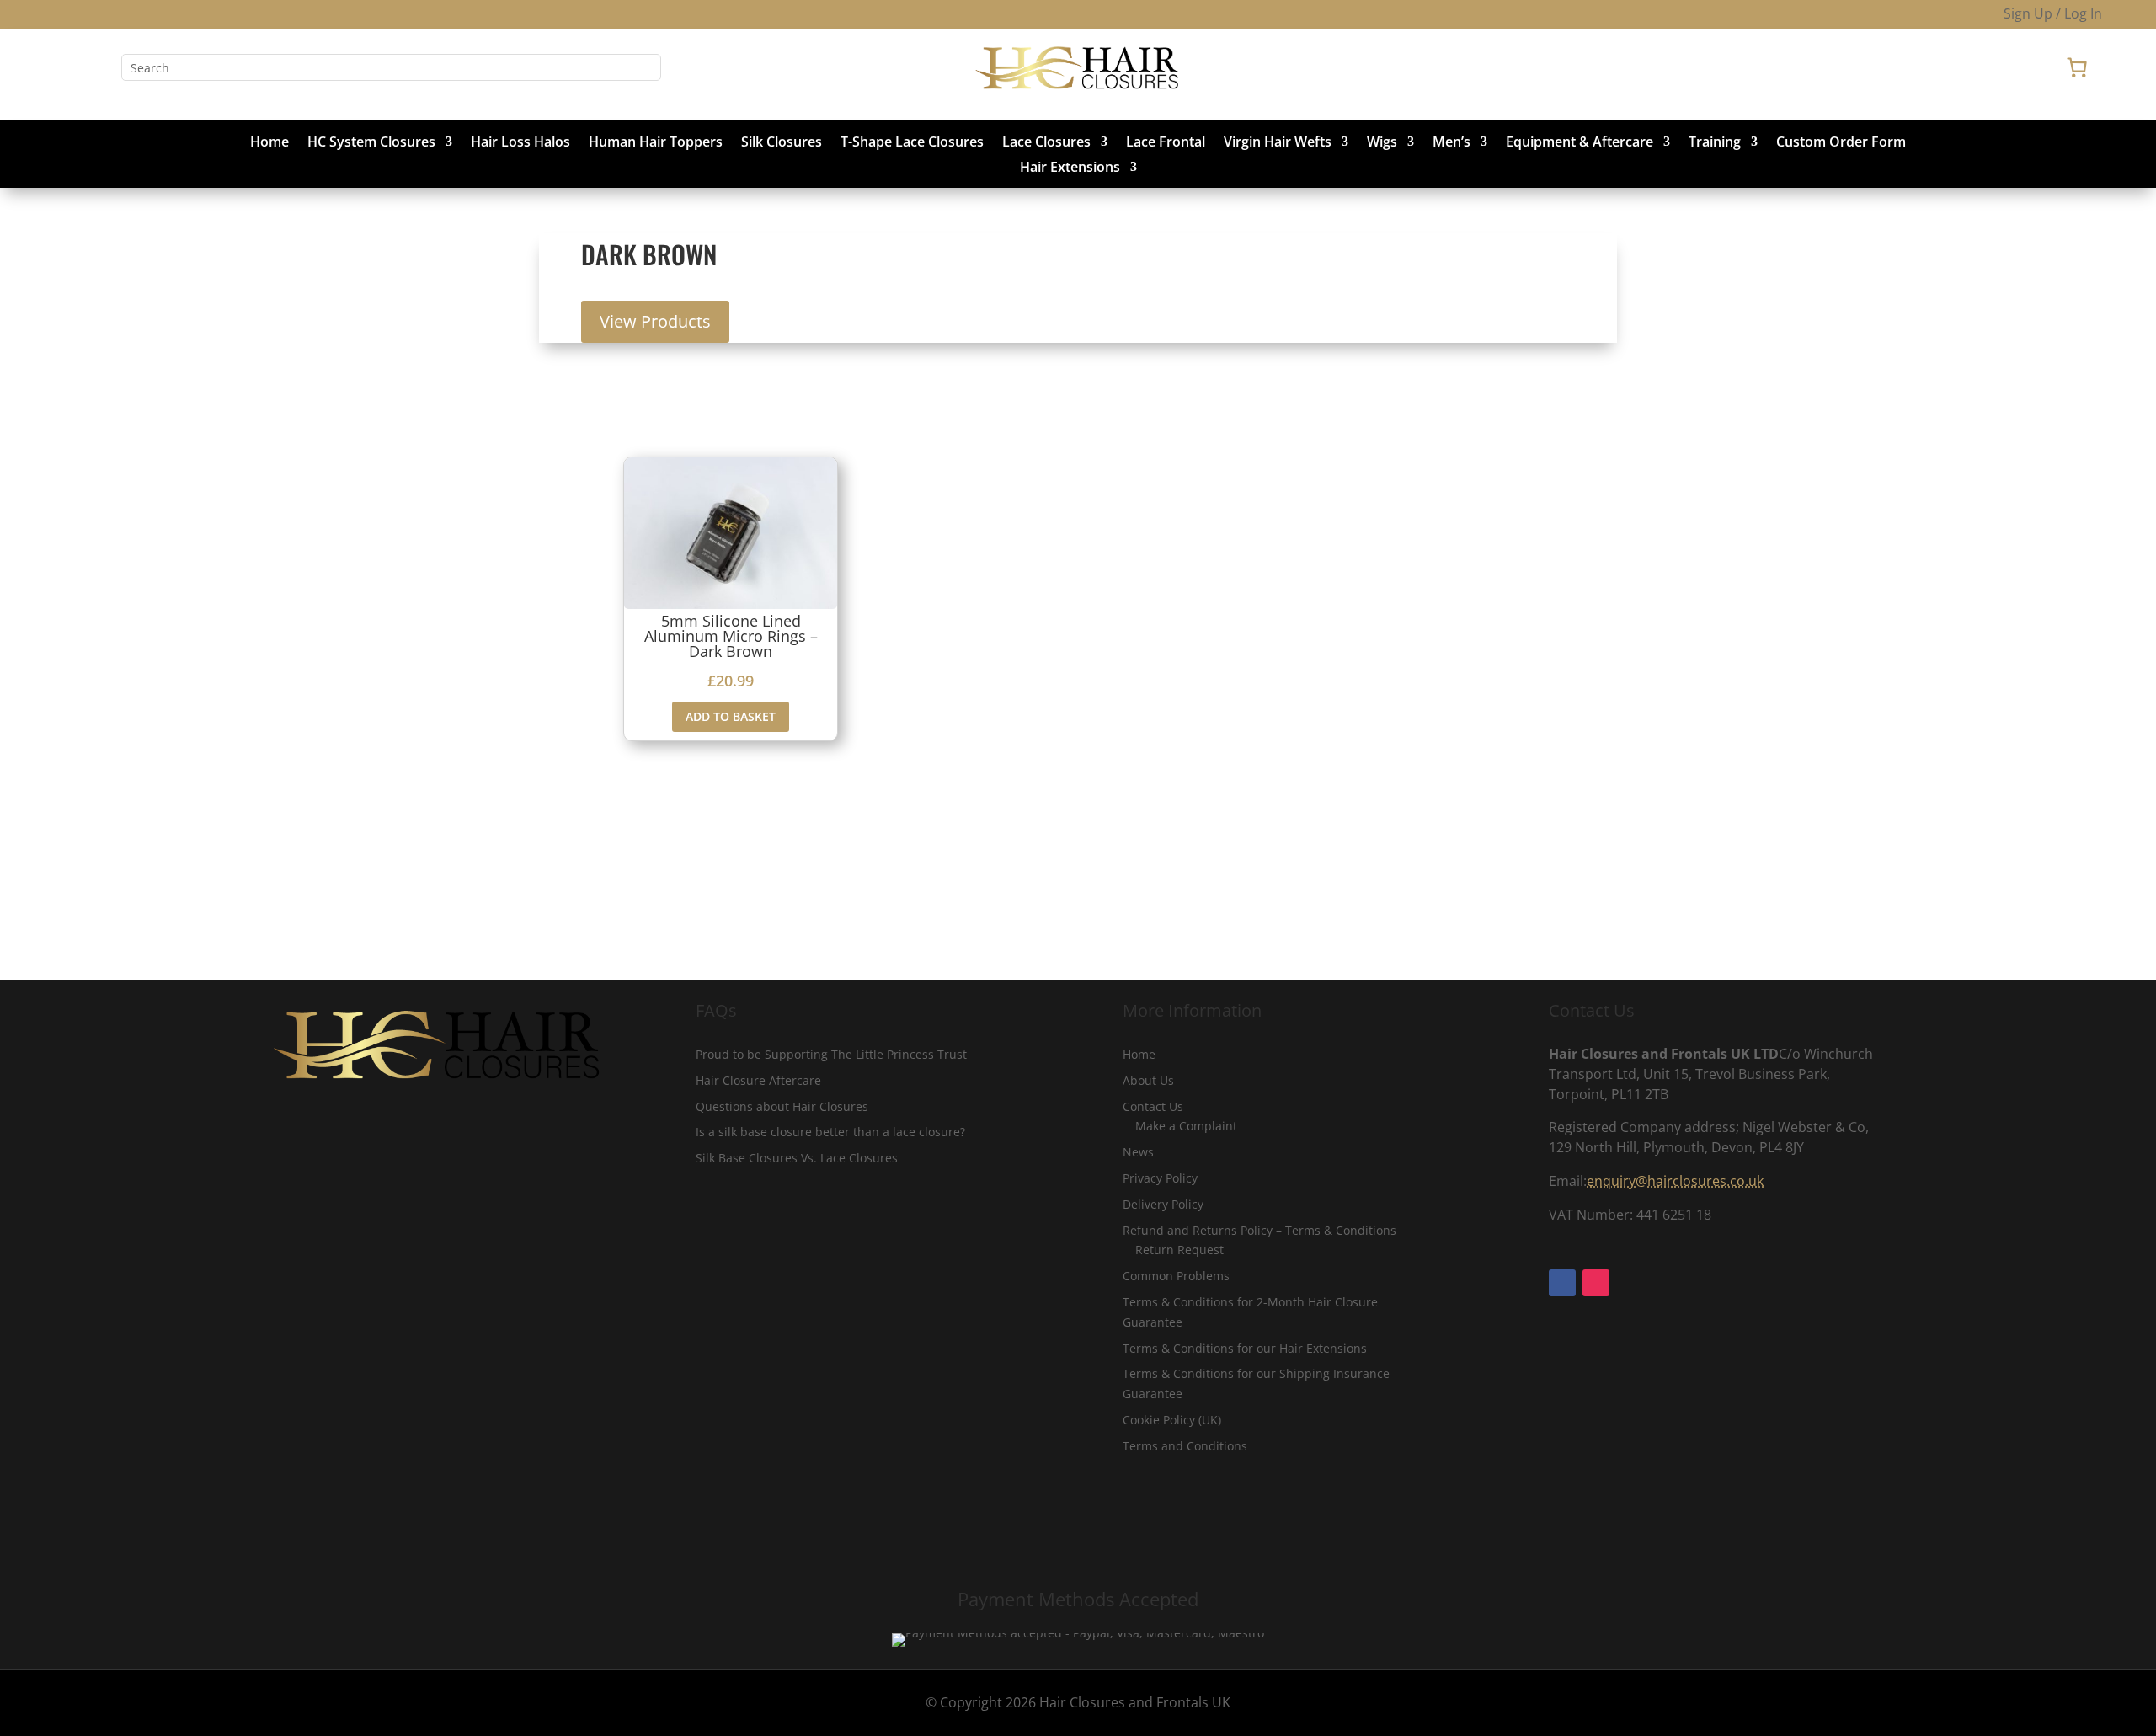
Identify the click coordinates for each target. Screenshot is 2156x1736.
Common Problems (1176, 1276)
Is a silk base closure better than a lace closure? (830, 1132)
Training (1715, 143)
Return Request (1179, 1250)
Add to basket (731, 716)
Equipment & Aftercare (1580, 143)
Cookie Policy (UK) (1172, 1420)
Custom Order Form (1841, 143)
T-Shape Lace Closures (912, 143)
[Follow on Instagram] (101, 67)
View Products (655, 321)
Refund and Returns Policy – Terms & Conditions (1259, 1230)
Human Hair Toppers (656, 143)
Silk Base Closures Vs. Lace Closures (797, 1158)
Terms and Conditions (1185, 1446)
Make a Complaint (1186, 1126)
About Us (1148, 1080)
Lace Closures (1046, 143)
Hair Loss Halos (520, 143)
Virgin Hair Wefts (1278, 143)
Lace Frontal (1166, 143)
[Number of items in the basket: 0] (2077, 67)
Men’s (1452, 143)
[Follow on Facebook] (67, 67)
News (1138, 1152)
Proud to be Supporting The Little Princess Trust (831, 1054)
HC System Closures (371, 143)
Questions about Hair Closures (782, 1106)
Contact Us (1153, 1106)
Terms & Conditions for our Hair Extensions (1245, 1348)
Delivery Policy (1163, 1204)
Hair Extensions (1070, 168)
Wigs (1382, 143)
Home (269, 143)
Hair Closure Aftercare (758, 1080)
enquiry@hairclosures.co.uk (1675, 1181)
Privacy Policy (1160, 1178)
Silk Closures (782, 143)
